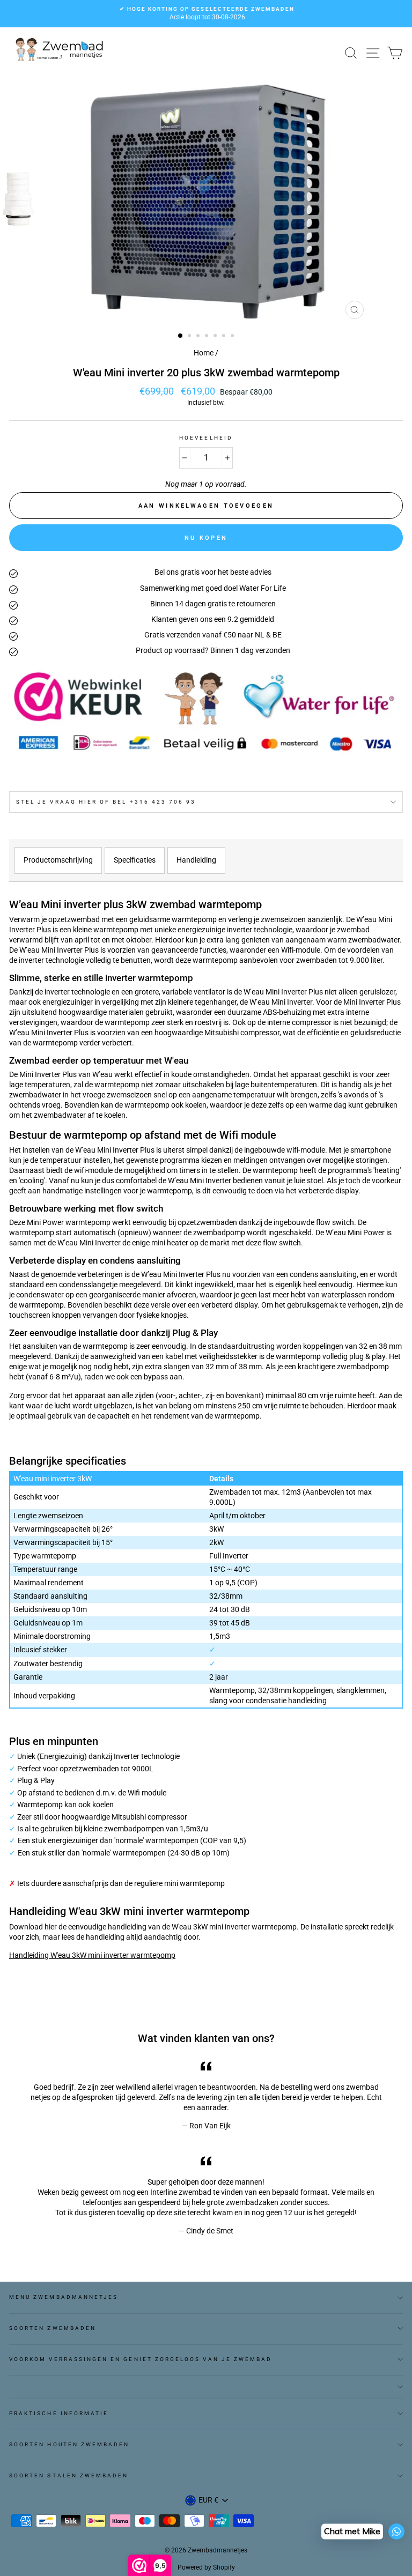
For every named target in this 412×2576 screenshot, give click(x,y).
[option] (206, 14)
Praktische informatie (59, 2413)
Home (204, 353)
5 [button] (216, 337)
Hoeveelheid (206, 438)
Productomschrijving (58, 860)
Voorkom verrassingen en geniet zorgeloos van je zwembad (141, 2359)
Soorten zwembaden (53, 2328)
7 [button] (233, 337)
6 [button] (225, 337)
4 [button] (208, 337)
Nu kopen (206, 538)
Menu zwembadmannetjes (64, 2297)
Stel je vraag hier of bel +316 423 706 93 (106, 802)
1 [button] (181, 336)
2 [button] (190, 337)
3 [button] (199, 337)
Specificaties (135, 860)
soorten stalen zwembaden (69, 2475)
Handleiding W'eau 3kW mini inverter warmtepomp (92, 1955)
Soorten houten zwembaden (69, 2444)
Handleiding (196, 860)
